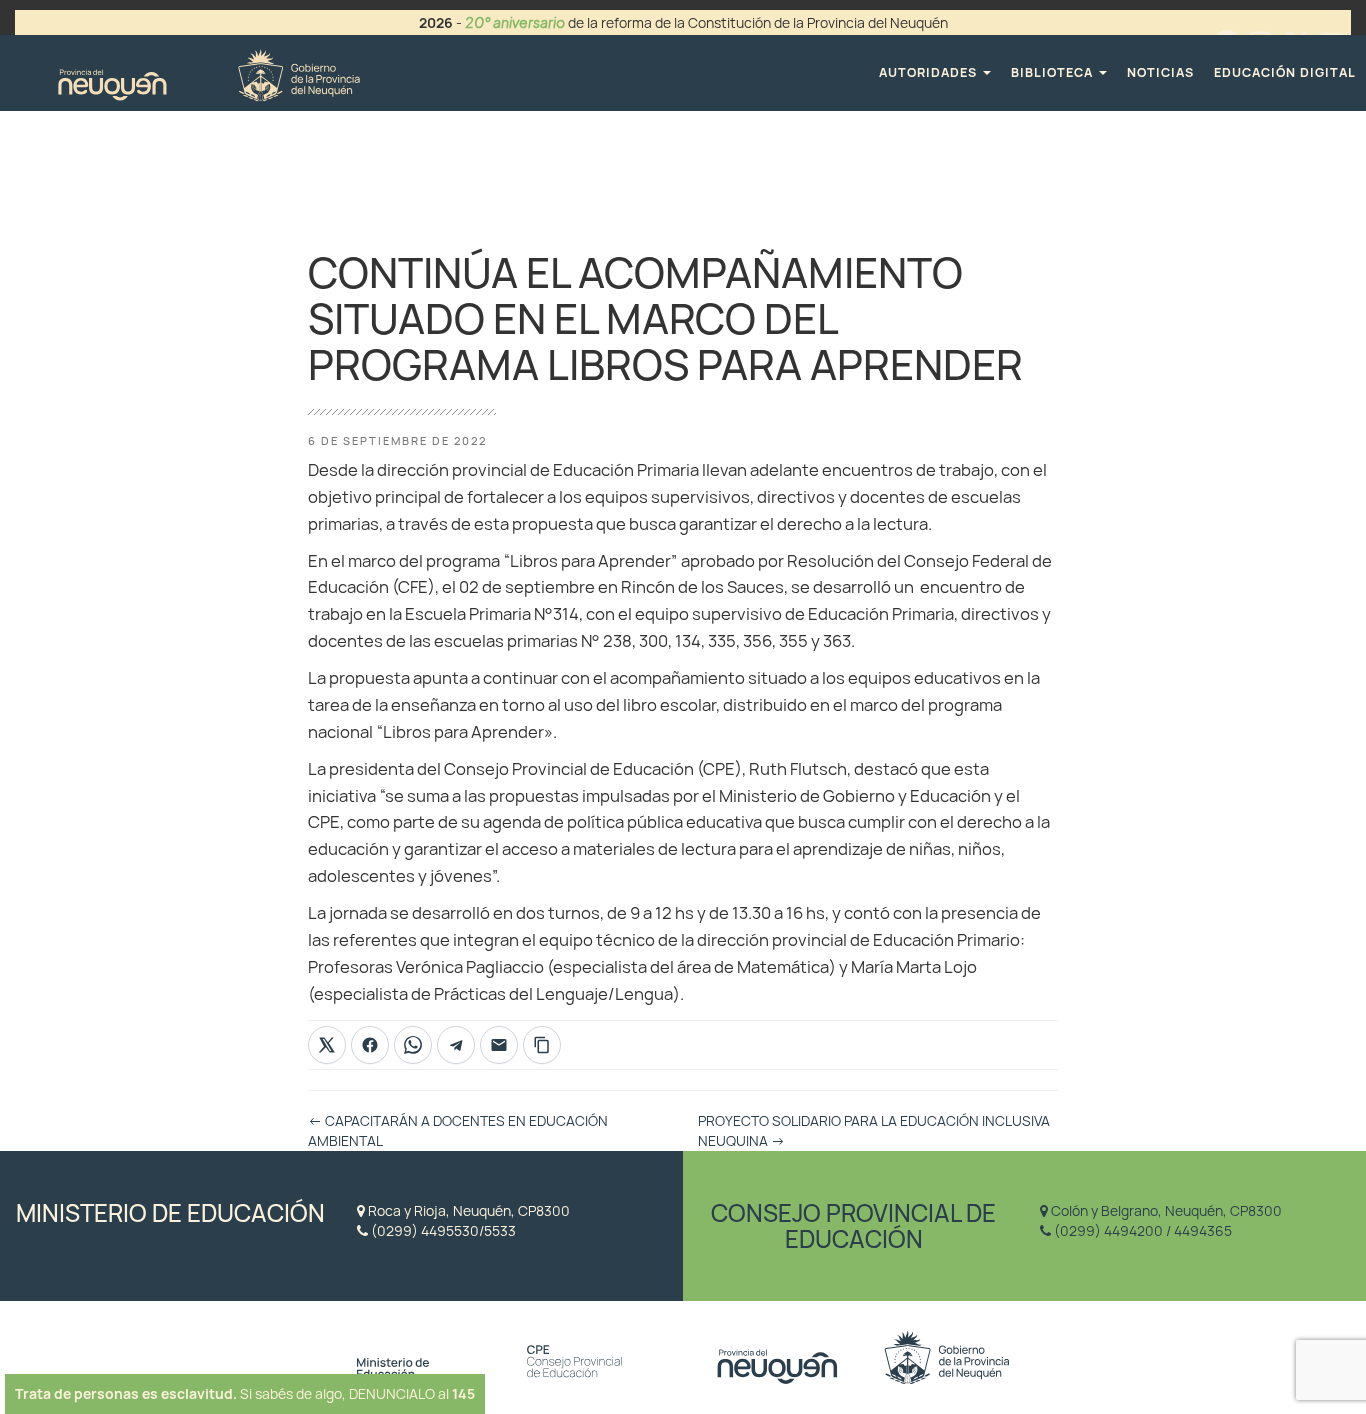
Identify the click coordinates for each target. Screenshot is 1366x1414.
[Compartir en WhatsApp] (413, 1045)
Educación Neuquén (208, 72)
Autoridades (930, 72)
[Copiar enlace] (542, 1045)
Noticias (1160, 72)
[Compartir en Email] (499, 1045)
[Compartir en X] (327, 1045)
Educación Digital (1285, 72)
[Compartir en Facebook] (370, 1045)
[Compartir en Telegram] (456, 1045)
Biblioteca (1054, 72)
